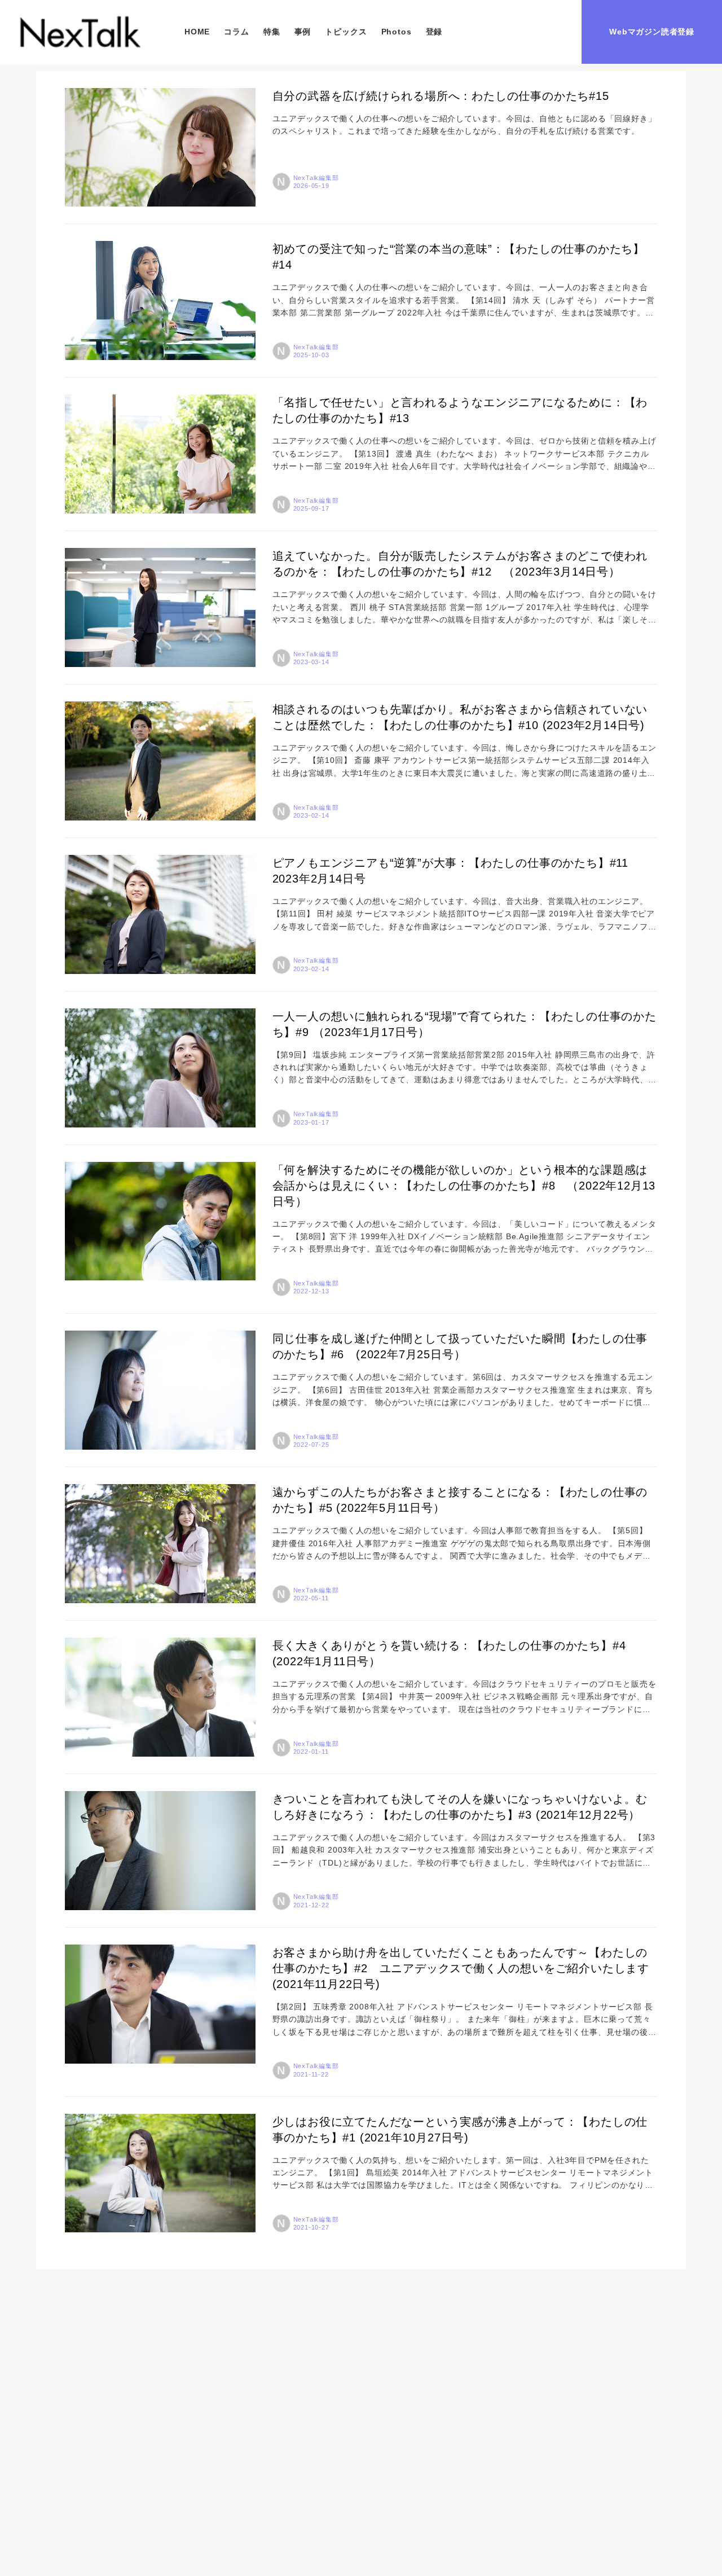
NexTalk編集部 (316, 178)
